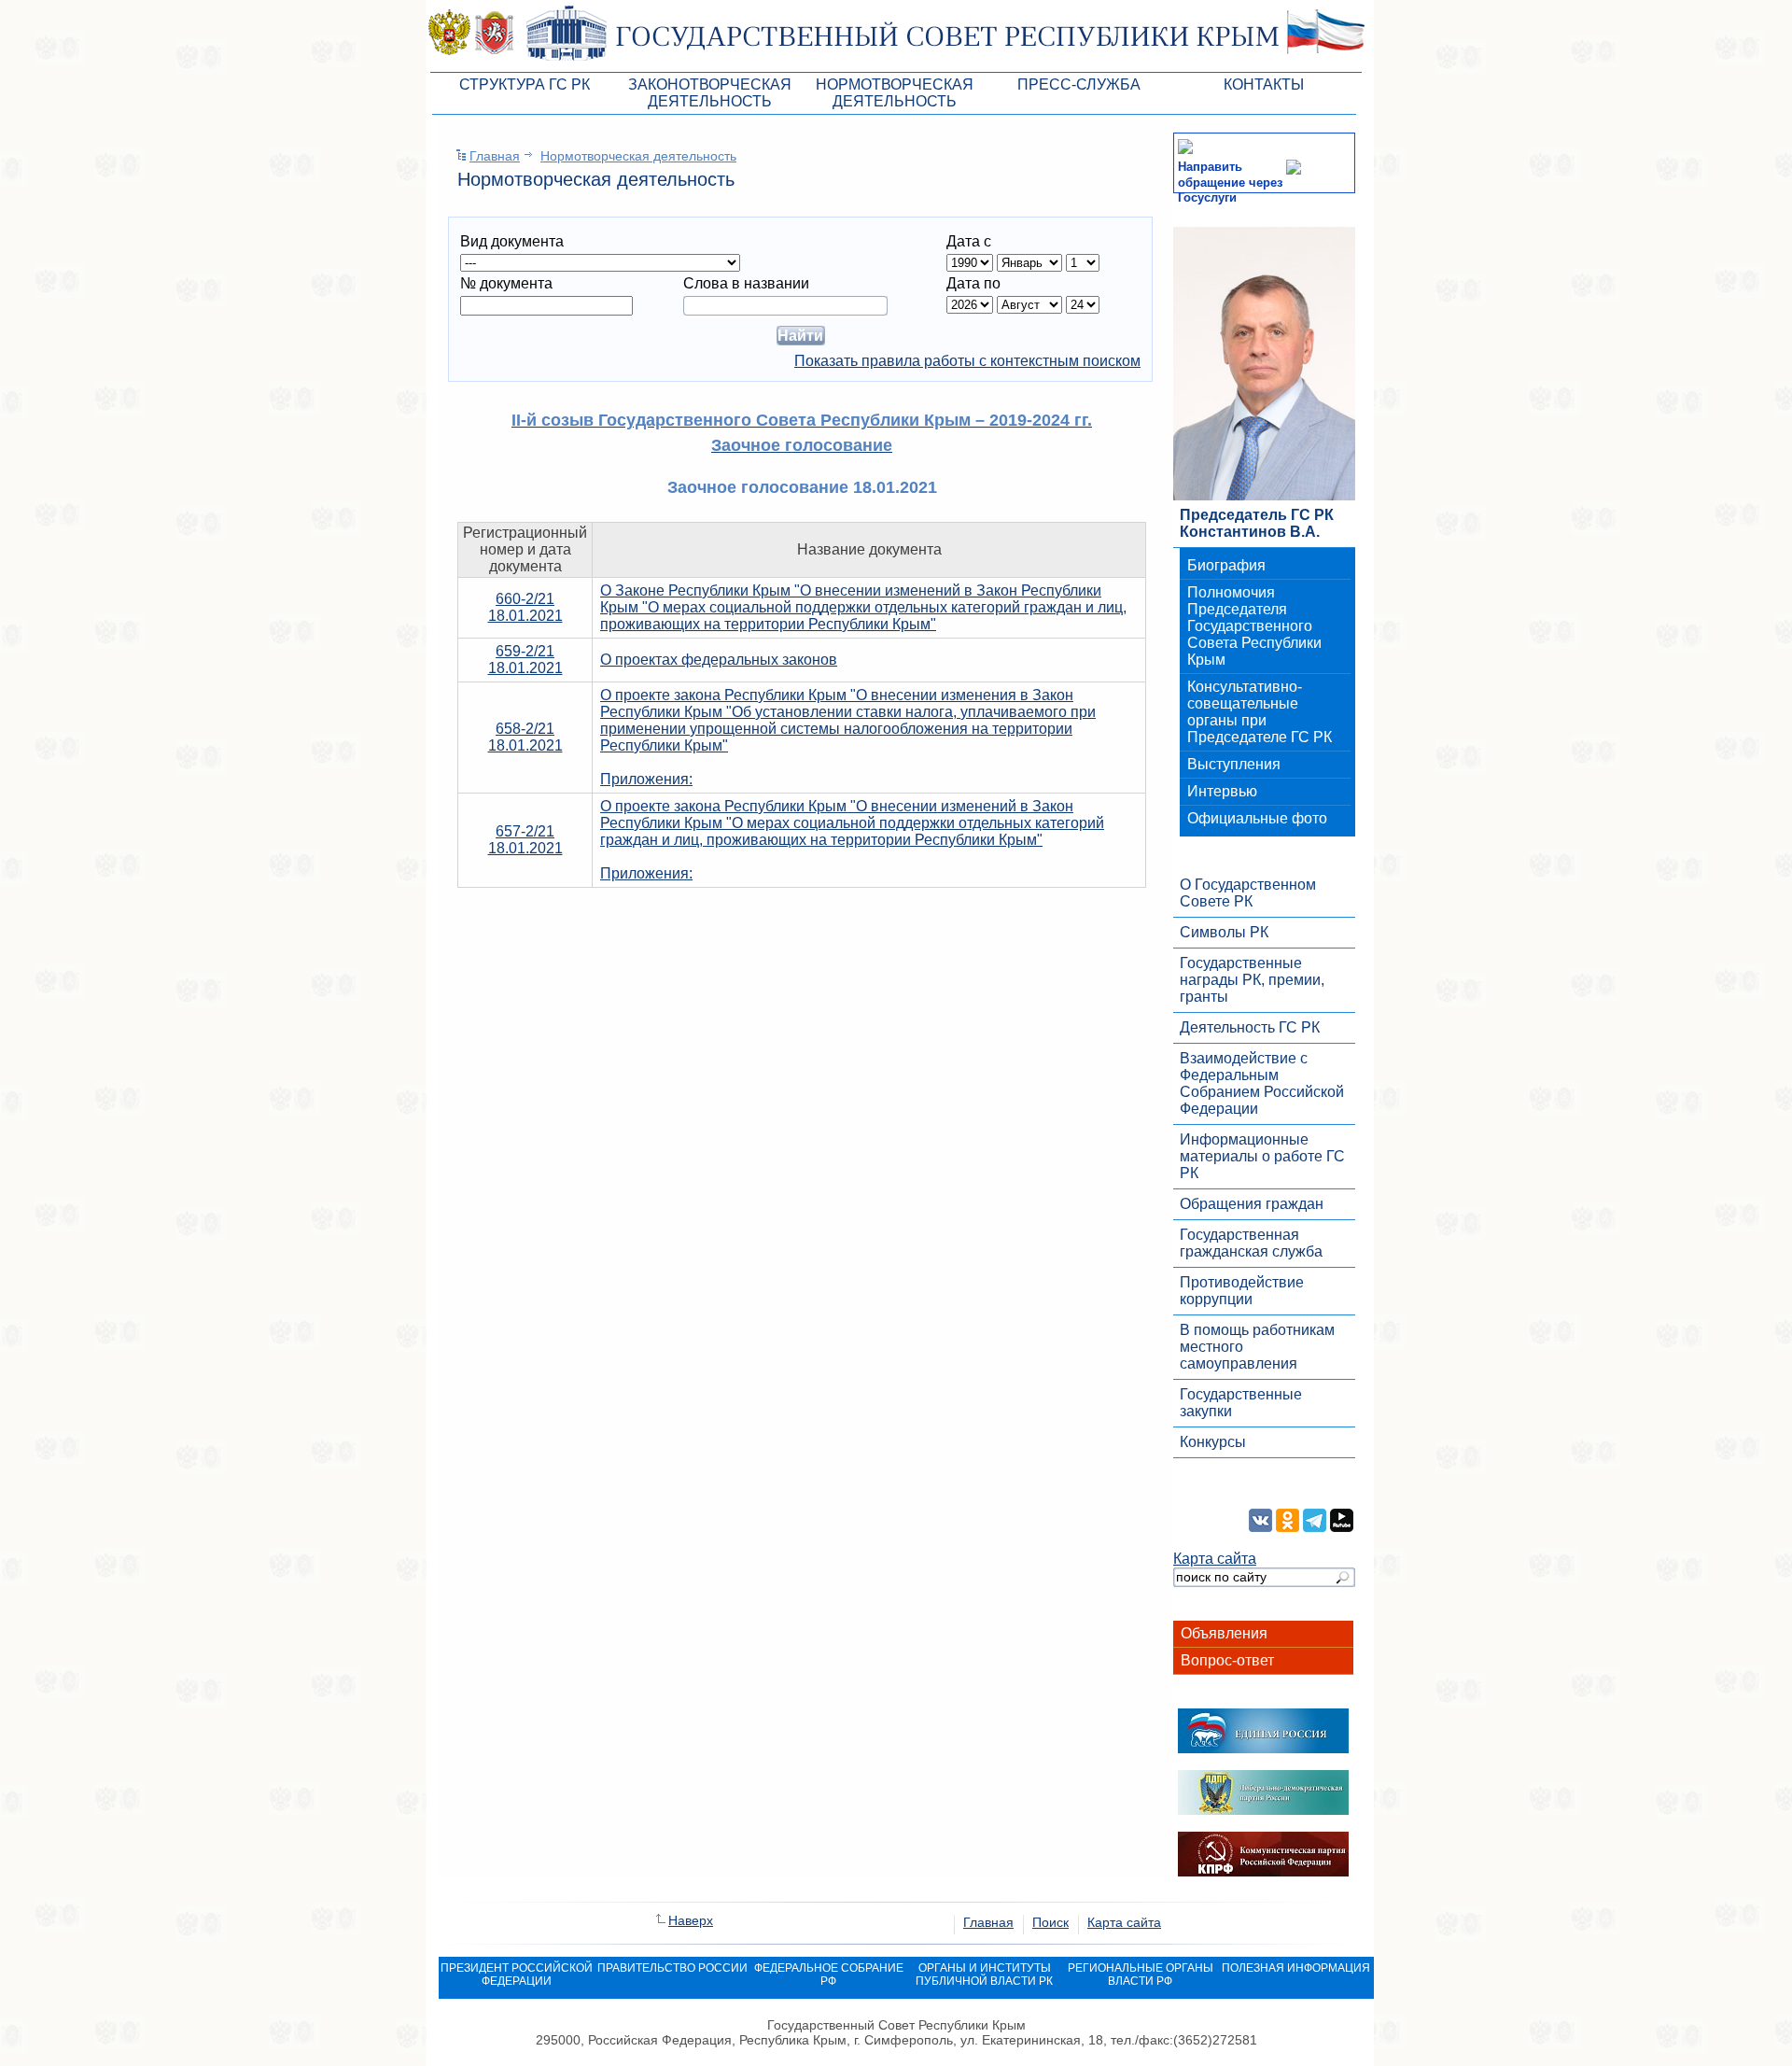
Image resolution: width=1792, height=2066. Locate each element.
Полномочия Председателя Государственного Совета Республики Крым (1254, 626)
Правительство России (672, 1968)
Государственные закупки (1241, 1403)
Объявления (1224, 1633)
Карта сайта (1215, 1559)
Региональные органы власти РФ (1141, 1975)
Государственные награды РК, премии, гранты (1252, 980)
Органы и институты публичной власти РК (984, 1975)
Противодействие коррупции (1242, 1291)
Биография (1226, 565)
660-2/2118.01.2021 (525, 607)
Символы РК (1224, 932)
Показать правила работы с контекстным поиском (967, 361)
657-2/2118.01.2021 (525, 840)
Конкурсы (1213, 1442)
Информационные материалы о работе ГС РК (1262, 1156)
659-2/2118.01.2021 (525, 660)
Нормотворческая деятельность (638, 156)
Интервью (1222, 791)
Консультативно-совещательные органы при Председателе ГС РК (1260, 712)
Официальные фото (1257, 818)
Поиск (1050, 1922)
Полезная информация (1296, 1968)
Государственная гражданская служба (1251, 1243)
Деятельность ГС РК (1250, 1027)
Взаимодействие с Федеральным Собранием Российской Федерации (1262, 1083)
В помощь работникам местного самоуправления (1257, 1347)
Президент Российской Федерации (517, 1975)
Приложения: (646, 779)
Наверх (691, 1920)
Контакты (1264, 84)
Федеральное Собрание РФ (829, 1975)
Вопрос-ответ (1227, 1660)
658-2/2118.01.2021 (525, 737)
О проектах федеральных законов (719, 660)
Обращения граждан (1252, 1204)
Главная (495, 156)
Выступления (1234, 764)
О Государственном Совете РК (1248, 893)
